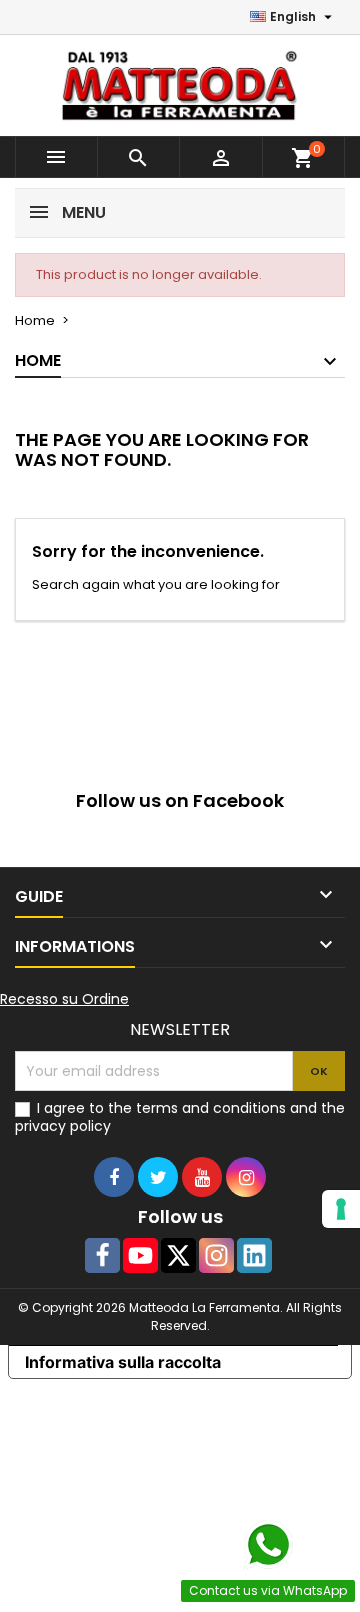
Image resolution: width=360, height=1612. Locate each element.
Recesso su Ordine (64, 999)
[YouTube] (140, 1255)
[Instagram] (216, 1255)
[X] (178, 1255)
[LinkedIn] (254, 1255)
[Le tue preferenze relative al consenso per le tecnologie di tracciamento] (341, 1209)
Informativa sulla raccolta (123, 1362)
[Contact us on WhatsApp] (268, 1545)
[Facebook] (102, 1255)
